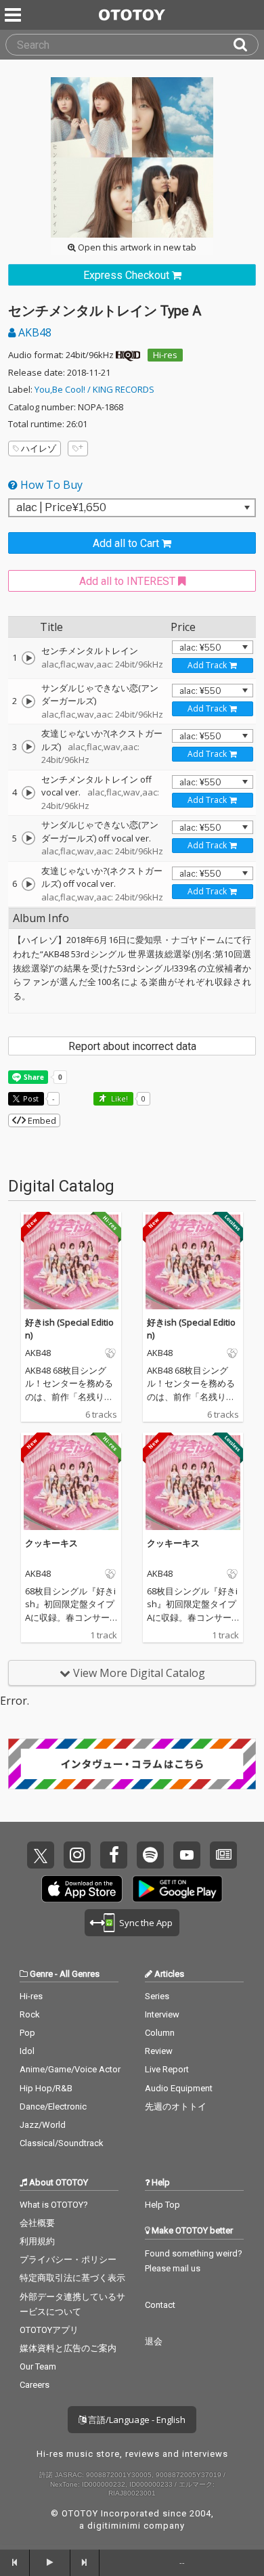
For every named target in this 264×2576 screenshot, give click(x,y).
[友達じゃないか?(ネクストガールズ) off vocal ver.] (28, 884)
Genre (41, 1974)
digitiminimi (114, 2526)
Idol (27, 2051)
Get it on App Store (82, 1889)
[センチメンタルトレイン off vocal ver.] (28, 793)
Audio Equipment (179, 2088)
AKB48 (34, 332)
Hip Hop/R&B (46, 2088)
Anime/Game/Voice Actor (70, 2069)
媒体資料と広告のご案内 (68, 2348)
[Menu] (14, 15)
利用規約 (37, 2241)
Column (160, 2033)
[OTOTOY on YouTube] (187, 1855)
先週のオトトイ (176, 2106)
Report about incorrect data (132, 1046)
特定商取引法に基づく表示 (72, 2278)
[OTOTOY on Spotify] (150, 1855)
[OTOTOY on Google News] (223, 1855)
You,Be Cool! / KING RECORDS (94, 389)
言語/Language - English (136, 2420)
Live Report (167, 2069)
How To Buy (50, 485)
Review (159, 2051)
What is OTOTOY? (54, 2205)
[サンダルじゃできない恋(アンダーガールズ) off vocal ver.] (28, 838)
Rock (30, 2014)
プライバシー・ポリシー (68, 2260)
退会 (154, 2341)
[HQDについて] (128, 355)
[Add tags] (78, 449)
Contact (160, 2305)
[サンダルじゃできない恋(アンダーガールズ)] (28, 701)
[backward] (15, 2562)
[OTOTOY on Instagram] (77, 1855)
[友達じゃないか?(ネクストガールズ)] (28, 747)
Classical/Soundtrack (62, 2143)
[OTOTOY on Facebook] (114, 1855)
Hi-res (165, 355)
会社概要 (37, 2223)
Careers (35, 2385)
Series (157, 1996)
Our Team (38, 2366)
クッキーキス (51, 1543)
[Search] (246, 45)
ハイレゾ (39, 448)
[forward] (85, 2562)
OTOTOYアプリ (49, 2330)
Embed (41, 1120)
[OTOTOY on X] (41, 1855)
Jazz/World (43, 2125)
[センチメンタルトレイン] (28, 658)
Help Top (162, 2205)
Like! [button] (118, 1098)
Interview (162, 2014)
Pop (27, 2033)
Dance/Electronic (53, 2106)
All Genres (80, 1974)
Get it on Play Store (177, 1889)
